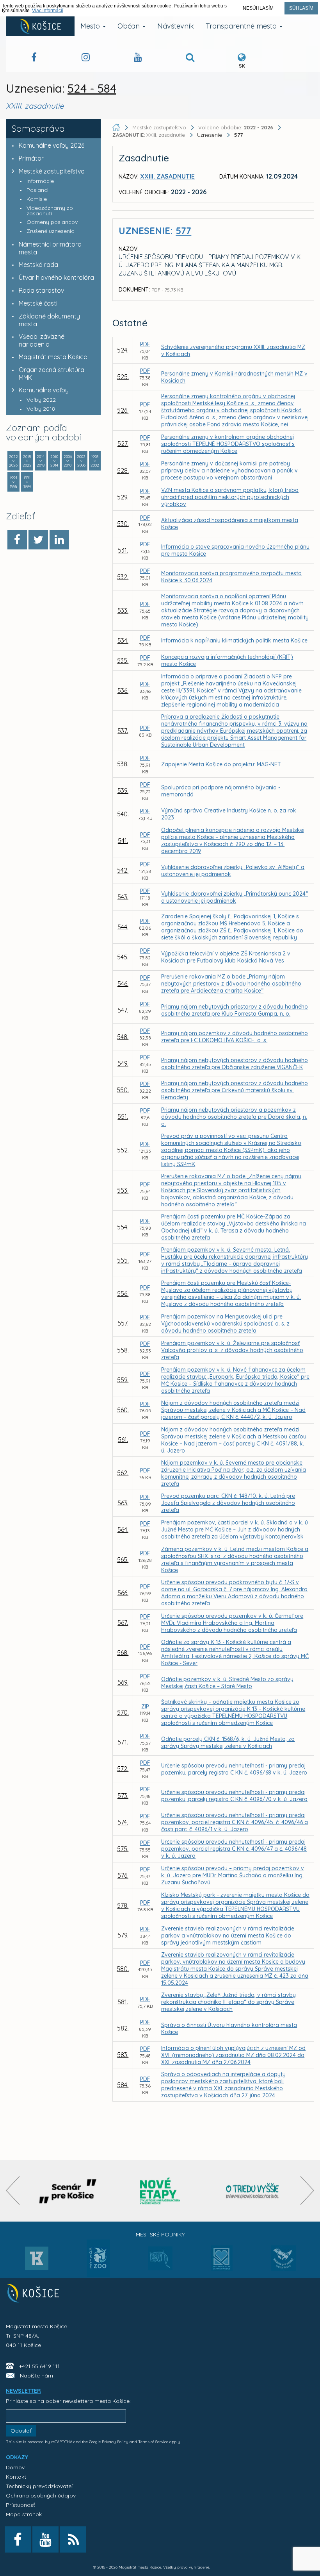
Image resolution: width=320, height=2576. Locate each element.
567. (123, 1623)
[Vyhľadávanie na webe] (190, 58)
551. (123, 1116)
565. (123, 1560)
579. (123, 1935)
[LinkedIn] (59, 540)
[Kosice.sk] (40, 26)
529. (123, 497)
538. (123, 764)
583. (123, 2055)
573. (123, 1796)
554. (123, 1227)
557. (123, 1323)
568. (123, 1653)
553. (123, 1190)
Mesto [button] (91, 26)
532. (123, 577)
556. (123, 1293)
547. (123, 1010)
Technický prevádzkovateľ (39, 2486)
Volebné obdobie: (236, 127)
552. (123, 1150)
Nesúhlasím (258, 8)
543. (123, 897)
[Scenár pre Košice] (68, 2191)
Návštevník (176, 26)
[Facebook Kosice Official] (34, 58)
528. (123, 470)
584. (123, 2085)
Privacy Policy (115, 2442)
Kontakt (16, 2477)
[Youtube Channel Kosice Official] (138, 58)
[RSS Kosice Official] (73, 2539)
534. (123, 640)
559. (123, 1380)
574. (123, 1822)
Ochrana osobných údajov (41, 2495)
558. (123, 1350)
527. (123, 444)
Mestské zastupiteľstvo (52, 171)
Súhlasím (301, 8)
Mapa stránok (24, 2514)
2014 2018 (41, 461)
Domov (15, 2467)
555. (123, 1260)
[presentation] (13, 2190)
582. (123, 2028)
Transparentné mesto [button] (242, 26)
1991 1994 (27, 482)
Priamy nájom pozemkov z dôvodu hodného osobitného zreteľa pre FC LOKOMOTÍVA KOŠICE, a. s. (235, 1037)
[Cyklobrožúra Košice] (160, 2191)
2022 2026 (13, 461)
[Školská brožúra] (252, 2191)
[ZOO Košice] (98, 2275)
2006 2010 (68, 461)
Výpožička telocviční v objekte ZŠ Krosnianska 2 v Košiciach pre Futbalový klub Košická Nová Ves (226, 957)
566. (123, 1593)
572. (123, 1769)
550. (123, 1090)
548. (123, 1037)
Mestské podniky (160, 2234)
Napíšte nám (36, 2376)
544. (123, 927)
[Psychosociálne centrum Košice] (222, 2263)
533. (123, 610)
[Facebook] (17, 540)
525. (123, 377)
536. (123, 691)
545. (123, 957)
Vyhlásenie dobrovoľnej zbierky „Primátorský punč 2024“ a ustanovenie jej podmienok (235, 897)
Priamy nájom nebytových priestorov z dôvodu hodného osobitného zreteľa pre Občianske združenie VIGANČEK (235, 1064)
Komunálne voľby (44, 390)
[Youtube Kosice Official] (45, 2539)
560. (123, 1410)
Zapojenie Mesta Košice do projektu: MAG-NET (221, 764)
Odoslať (21, 2431)
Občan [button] (130, 26)
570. (123, 1712)
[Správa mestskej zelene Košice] (160, 2261)
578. (123, 1905)
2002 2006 (81, 461)
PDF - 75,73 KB (167, 290)
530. (123, 524)
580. (123, 1969)
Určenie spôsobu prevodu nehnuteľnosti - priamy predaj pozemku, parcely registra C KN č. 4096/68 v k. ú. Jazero (234, 1769)
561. (123, 1440)
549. (123, 1063)
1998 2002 (95, 461)
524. (123, 350)
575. (123, 1849)
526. (123, 410)
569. (123, 1682)
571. (123, 1742)
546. (123, 984)
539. (123, 791)
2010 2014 (54, 461)
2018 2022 (27, 461)
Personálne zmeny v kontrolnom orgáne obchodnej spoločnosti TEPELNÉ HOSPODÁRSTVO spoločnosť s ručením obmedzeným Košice (228, 444)
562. (123, 1473)
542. (123, 870)
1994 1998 (13, 482)
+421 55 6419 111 (39, 2366)
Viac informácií (48, 11)
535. (123, 660)
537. (123, 731)
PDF (145, 344)
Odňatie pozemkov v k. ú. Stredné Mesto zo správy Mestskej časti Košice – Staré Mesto (227, 1683)
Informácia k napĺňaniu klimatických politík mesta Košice (234, 640)
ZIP (145, 1707)
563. (123, 1503)
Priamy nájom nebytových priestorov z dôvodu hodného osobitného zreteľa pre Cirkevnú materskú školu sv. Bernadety (235, 1090)
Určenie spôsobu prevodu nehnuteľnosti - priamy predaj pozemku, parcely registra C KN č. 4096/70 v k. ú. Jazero (234, 1796)
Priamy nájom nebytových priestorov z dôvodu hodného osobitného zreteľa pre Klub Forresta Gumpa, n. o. (235, 1010)
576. (123, 1875)
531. (123, 550)
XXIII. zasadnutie (149, 135)
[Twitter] (38, 540)
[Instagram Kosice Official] (86, 58)
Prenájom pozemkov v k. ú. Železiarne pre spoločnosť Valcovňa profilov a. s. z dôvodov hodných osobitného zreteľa (232, 1350)
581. (123, 2002)
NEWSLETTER (23, 2391)
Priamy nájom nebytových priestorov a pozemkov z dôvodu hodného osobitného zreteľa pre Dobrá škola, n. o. (234, 1117)
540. (123, 814)
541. (123, 841)
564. (123, 1529)
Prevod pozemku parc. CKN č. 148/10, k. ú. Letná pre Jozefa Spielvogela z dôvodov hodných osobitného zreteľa (228, 1503)
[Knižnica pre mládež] (284, 2263)
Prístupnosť (20, 2505)
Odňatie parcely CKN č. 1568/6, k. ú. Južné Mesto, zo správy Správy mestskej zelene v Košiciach (228, 1742)
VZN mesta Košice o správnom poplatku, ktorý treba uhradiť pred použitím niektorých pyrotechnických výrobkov (230, 497)
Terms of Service (153, 2442)
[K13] (37, 2261)
